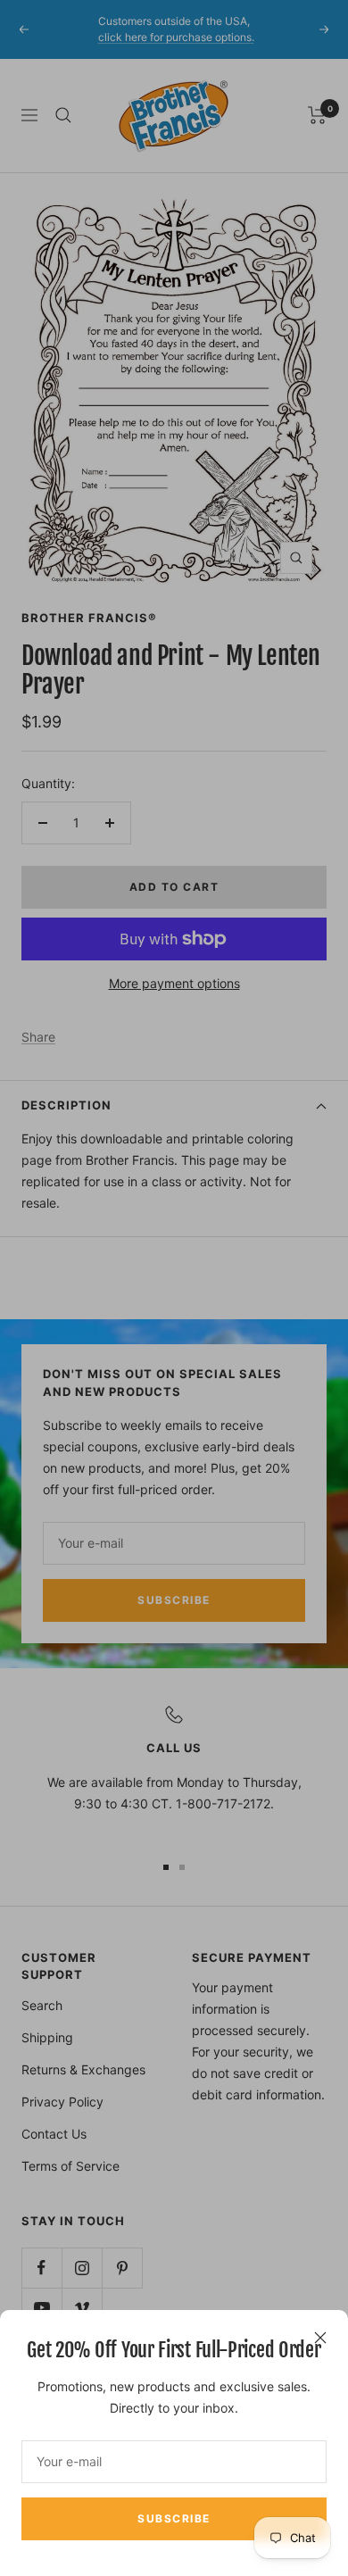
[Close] (320, 2338)
